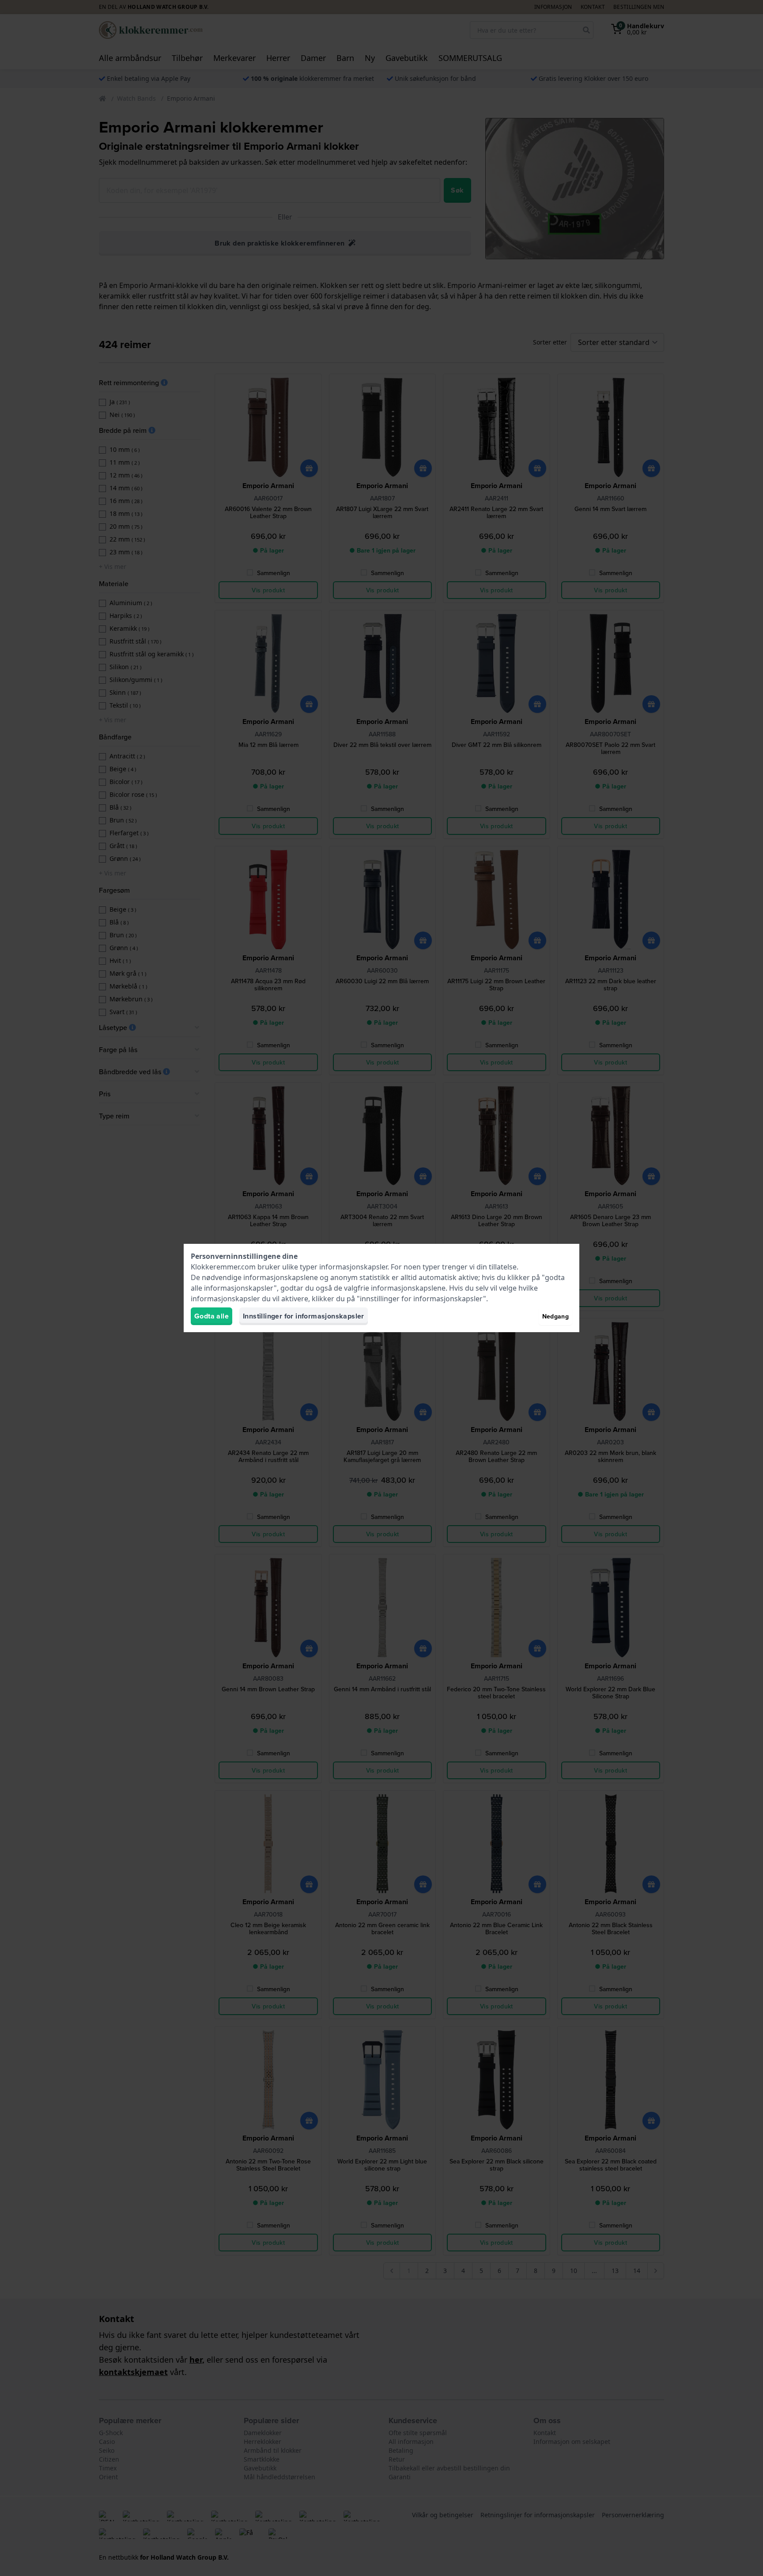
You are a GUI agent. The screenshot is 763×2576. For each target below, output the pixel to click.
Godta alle (212, 1316)
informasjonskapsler (353, 1267)
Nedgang (555, 1316)
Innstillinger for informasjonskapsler (304, 1316)
